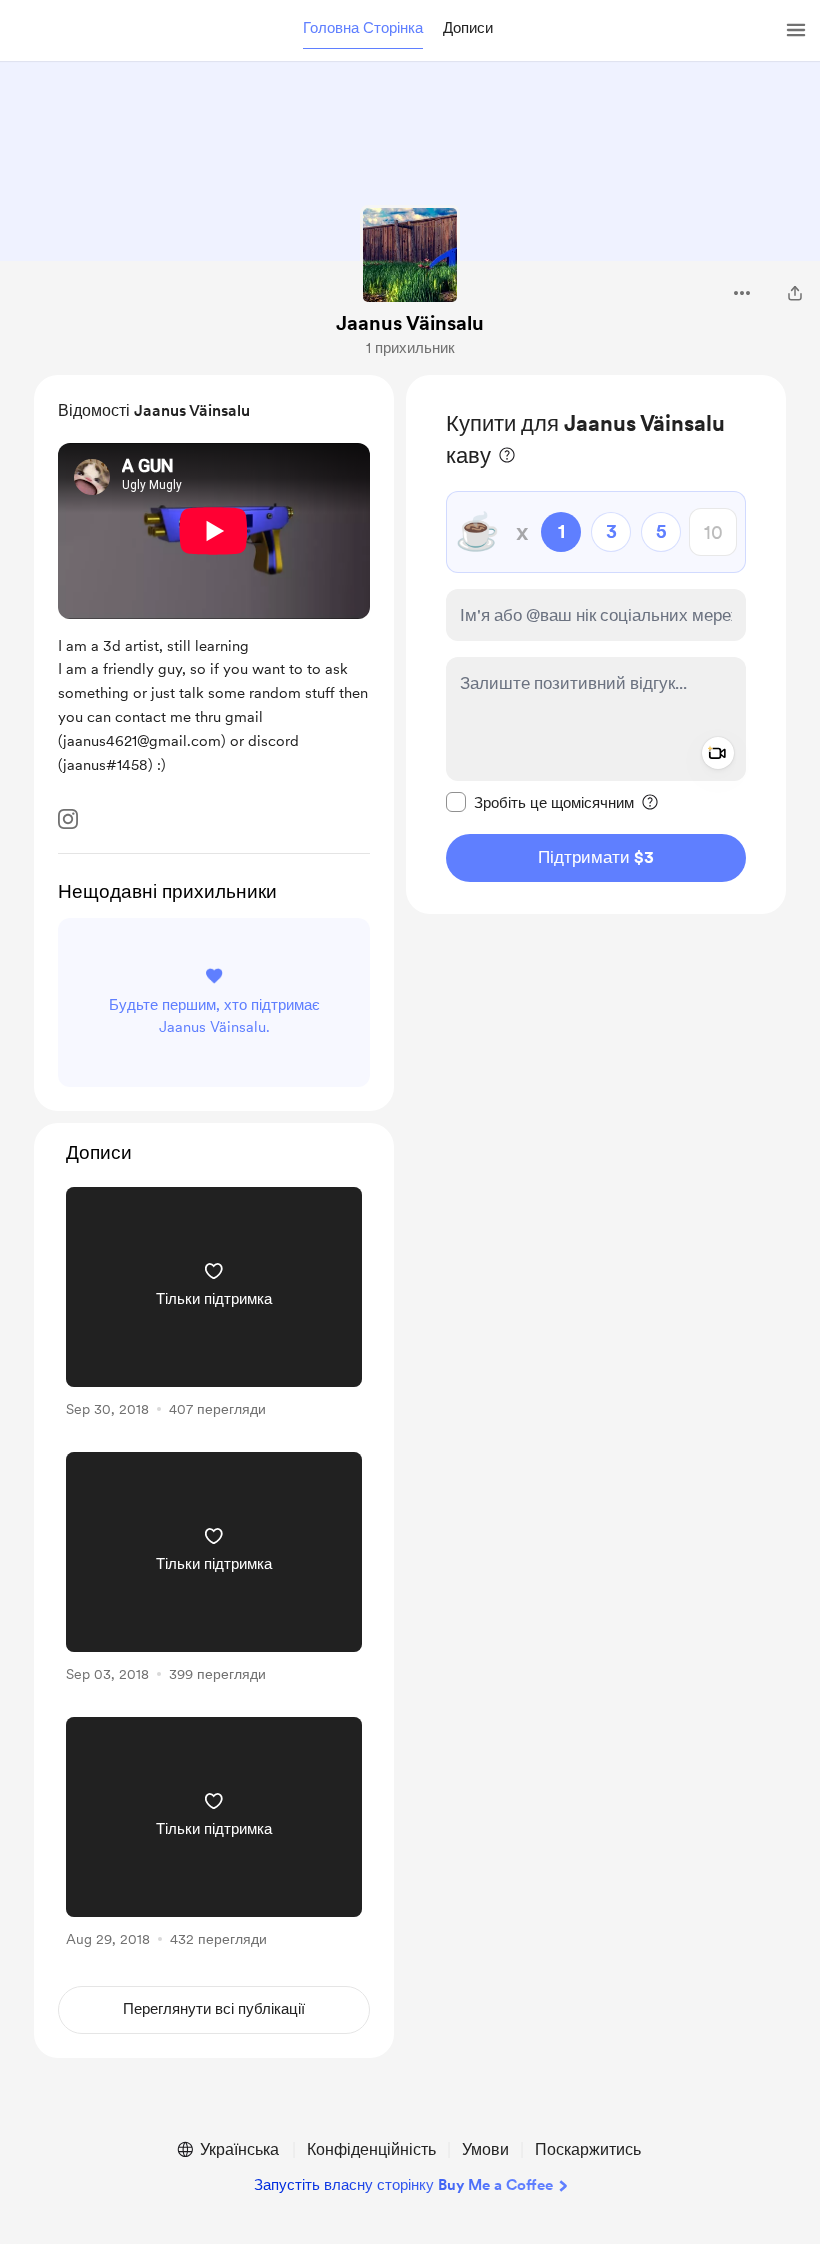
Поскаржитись (588, 2149)
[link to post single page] (214, 1305)
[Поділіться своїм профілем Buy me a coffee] (795, 293)
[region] (596, 644)
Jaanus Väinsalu (410, 323)
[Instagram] (68, 819)
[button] (363, 29)
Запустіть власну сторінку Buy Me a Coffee (403, 2185)
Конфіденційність (371, 2149)
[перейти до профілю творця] (410, 255)
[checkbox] (540, 802)
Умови (485, 2149)
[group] (214, 1305)
